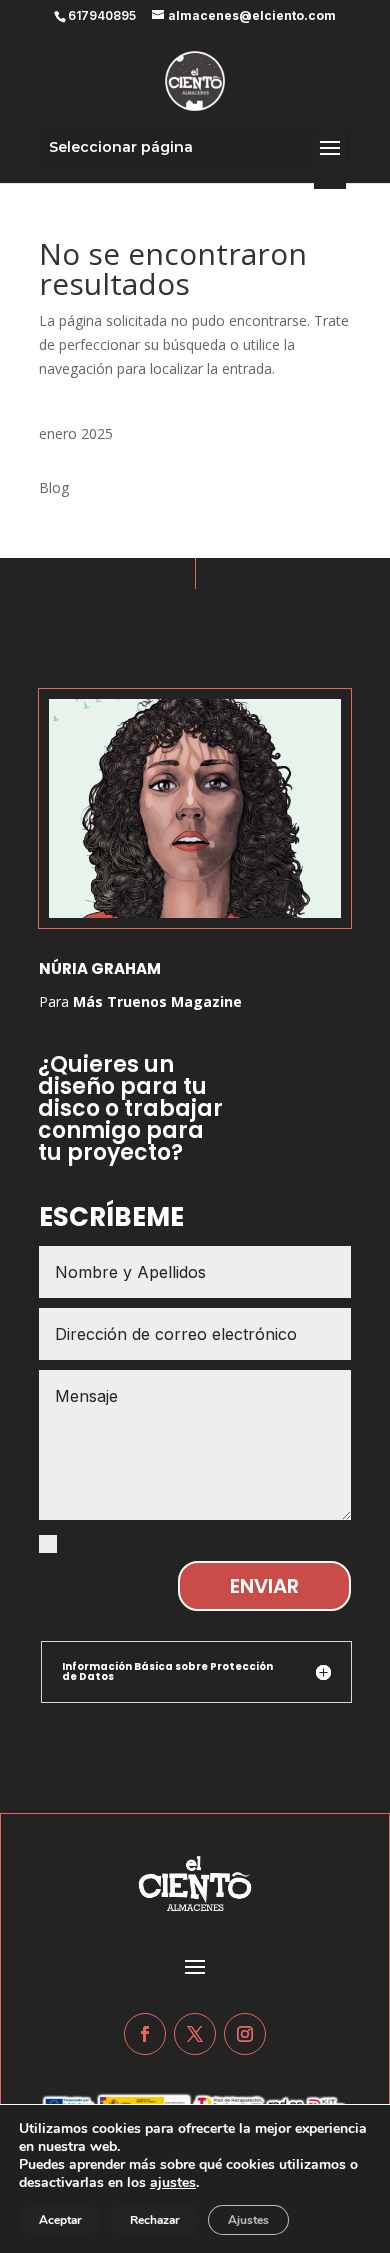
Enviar (264, 1586)
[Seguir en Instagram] (245, 2034)
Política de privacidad (246, 1542)
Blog (54, 487)
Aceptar (60, 2220)
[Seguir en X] (195, 2034)
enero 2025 (76, 433)
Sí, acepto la (197, 1542)
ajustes (173, 2183)
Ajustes (248, 2220)
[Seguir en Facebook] (145, 2034)
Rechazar (155, 2220)
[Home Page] (195, 80)
